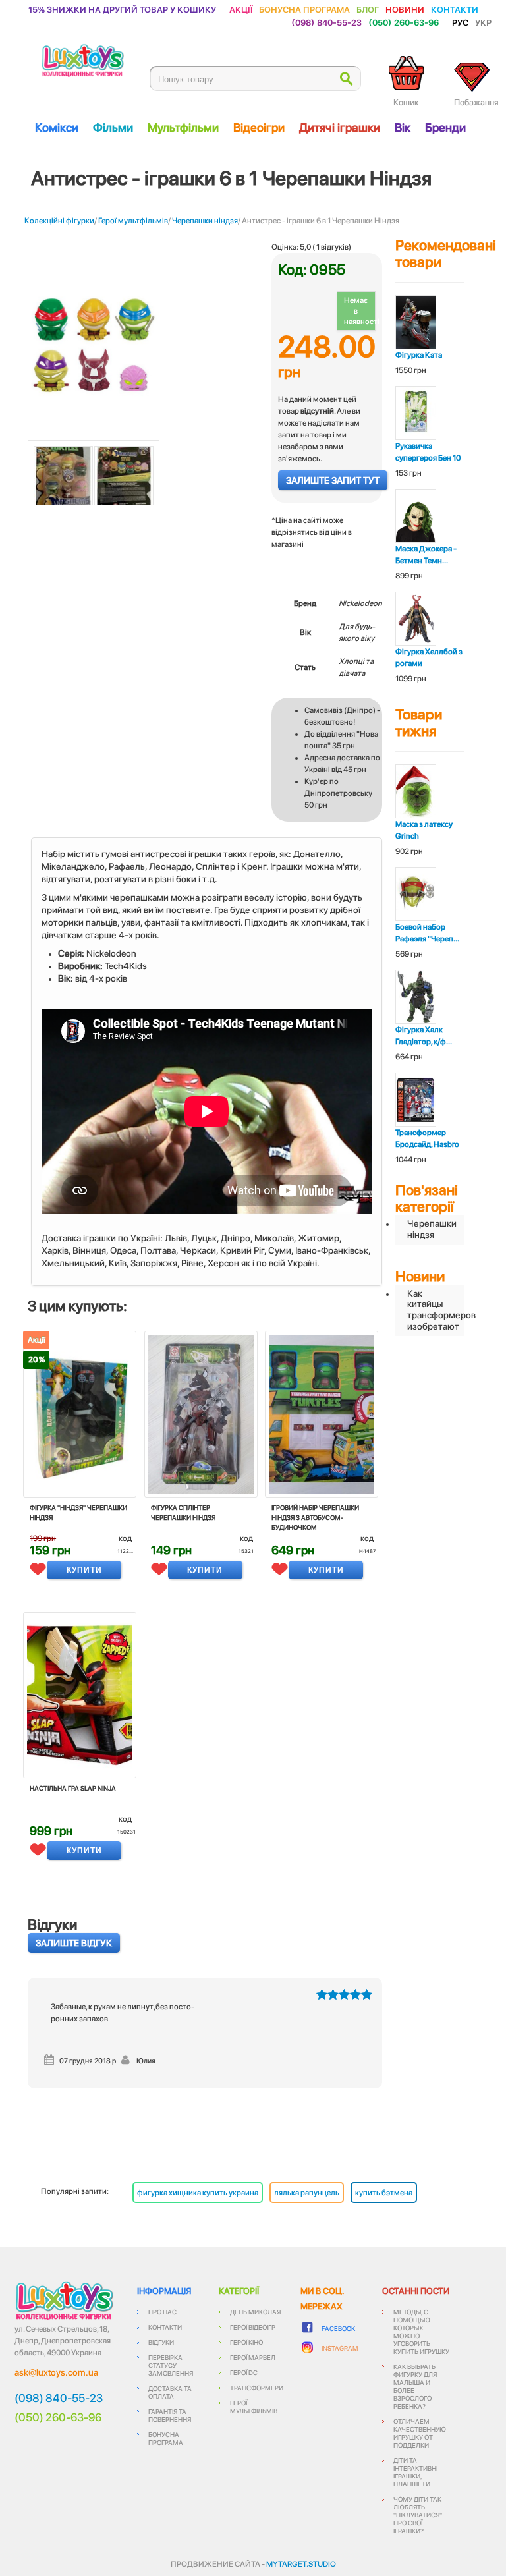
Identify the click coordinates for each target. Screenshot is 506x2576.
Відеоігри (259, 127)
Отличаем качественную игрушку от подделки (420, 2433)
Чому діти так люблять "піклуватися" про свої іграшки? (418, 2515)
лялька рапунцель (307, 2193)
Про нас (162, 2312)
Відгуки (161, 2342)
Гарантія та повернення (170, 2415)
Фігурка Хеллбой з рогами (429, 658)
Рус (460, 22)
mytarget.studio (301, 2564)
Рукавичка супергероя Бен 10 (428, 452)
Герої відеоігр (253, 2327)
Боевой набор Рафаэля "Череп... (427, 933)
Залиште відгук (74, 1943)
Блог (368, 9)
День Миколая (255, 2312)
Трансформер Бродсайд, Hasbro (427, 1138)
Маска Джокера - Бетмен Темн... (426, 555)
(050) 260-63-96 (404, 22)
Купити (84, 1570)
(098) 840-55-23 (326, 22)
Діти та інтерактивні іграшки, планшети (415, 2472)
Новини (405, 9)
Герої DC (244, 2372)
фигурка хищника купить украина (198, 2193)
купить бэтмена (384, 2193)
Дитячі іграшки (340, 127)
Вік (403, 127)
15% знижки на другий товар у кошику (122, 9)
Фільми (113, 127)
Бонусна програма (304, 9)
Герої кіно (246, 2342)
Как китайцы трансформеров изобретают (436, 1310)
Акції (241, 9)
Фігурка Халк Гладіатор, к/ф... (424, 1036)
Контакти (455, 9)
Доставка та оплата (170, 2392)
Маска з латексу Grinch (424, 830)
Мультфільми (183, 127)
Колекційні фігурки (59, 221)
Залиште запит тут (333, 480)
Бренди (445, 127)
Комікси (57, 127)
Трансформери (257, 2388)
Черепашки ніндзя (205, 221)
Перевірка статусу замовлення (171, 2365)
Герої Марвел (253, 2357)
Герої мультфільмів (133, 221)
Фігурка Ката (419, 355)
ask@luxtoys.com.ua (56, 2372)
